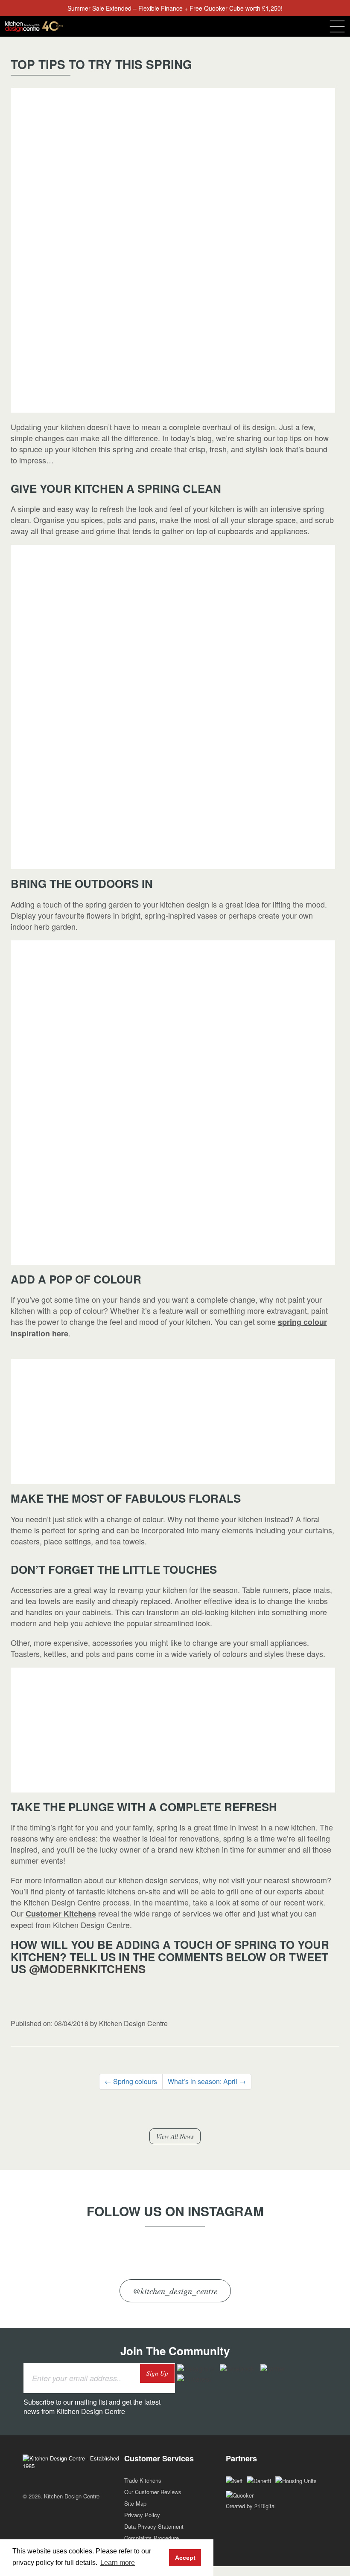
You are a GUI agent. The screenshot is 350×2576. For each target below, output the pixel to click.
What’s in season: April (207, 2081)
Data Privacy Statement (154, 2526)
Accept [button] (185, 2558)
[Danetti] (259, 2480)
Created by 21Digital (251, 2506)
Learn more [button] (118, 2563)
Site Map (135, 2503)
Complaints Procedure (152, 2538)
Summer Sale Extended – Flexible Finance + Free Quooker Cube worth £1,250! (175, 8)
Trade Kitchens (143, 2480)
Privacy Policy (142, 2515)
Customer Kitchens (61, 1914)
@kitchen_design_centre (175, 2291)
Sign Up (157, 2373)
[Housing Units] (296, 2480)
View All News (175, 2136)
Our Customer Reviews (153, 2492)
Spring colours (131, 2081)
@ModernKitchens (87, 1969)
